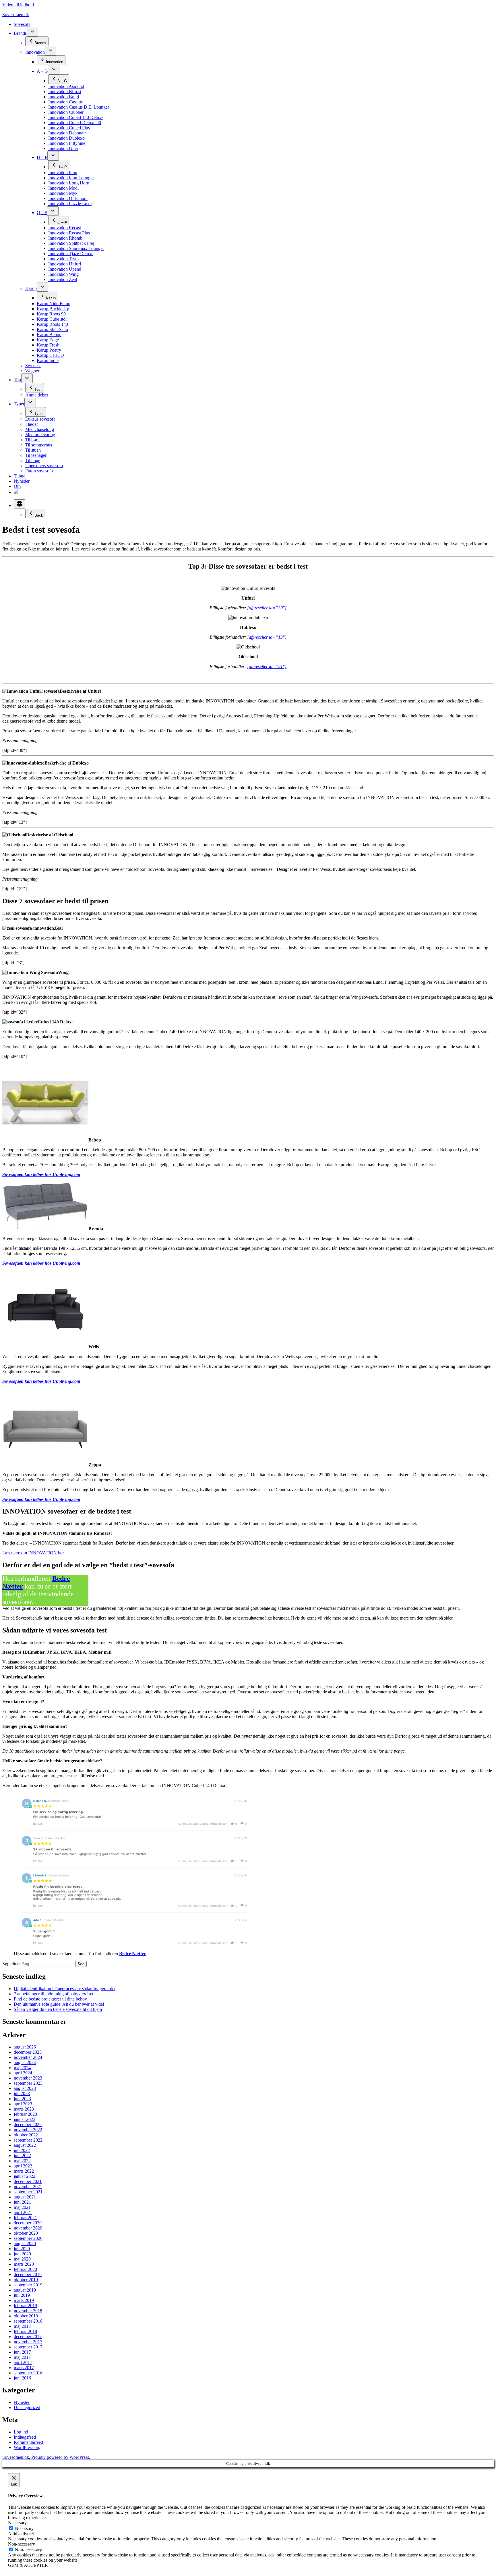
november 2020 (28, 2228)
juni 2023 (22, 2099)
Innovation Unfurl (65, 264)
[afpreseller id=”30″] (267, 608)
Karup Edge (48, 340)
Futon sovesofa (39, 471)
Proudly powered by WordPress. (61, 2457)
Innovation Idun (63, 173)
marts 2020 (24, 2264)
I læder (32, 424)
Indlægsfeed (25, 2437)
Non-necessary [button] (22, 2544)
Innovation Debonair (67, 133)
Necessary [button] (17, 2523)
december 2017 (28, 2337)
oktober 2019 (26, 2280)
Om (17, 486)
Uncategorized (27, 2407)
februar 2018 (25, 2331)
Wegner (32, 371)
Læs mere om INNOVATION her (33, 1553)
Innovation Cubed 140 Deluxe (76, 117)
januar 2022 (25, 2176)
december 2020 (28, 2223)
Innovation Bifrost (65, 92)
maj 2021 (22, 2207)
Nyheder (22, 481)
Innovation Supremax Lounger (76, 248)
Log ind (21, 2432)
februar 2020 (25, 2269)
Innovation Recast (65, 228)
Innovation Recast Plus (69, 233)
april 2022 (23, 2166)
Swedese (33, 366)
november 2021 (28, 2187)
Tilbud (20, 476)
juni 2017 (22, 2352)
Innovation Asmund (66, 86)
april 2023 (23, 2104)
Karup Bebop (49, 335)
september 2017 (28, 2347)
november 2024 (28, 2057)
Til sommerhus (39, 445)
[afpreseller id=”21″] (267, 666)
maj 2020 (22, 2259)
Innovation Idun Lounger (71, 178)
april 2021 (23, 2212)
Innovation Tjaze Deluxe (71, 254)
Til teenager (36, 455)
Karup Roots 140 (52, 324)
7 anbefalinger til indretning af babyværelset (54, 1994)
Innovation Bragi (64, 97)
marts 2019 (24, 2300)
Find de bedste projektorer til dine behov (50, 1999)
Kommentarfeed (28, 2442)
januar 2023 (25, 2119)
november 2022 (28, 2130)
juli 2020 (22, 2249)
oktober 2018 (26, 2316)
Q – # (42, 212)
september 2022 (28, 2140)
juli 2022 (22, 2150)
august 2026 (25, 2047)
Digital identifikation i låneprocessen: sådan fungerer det (65, 1989)
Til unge (33, 460)
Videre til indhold (18, 5)
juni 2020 (22, 2254)
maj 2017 (22, 2357)
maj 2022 (22, 2161)
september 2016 (28, 2373)
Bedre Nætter (132, 1954)
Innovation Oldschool (68, 198)
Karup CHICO (50, 355)
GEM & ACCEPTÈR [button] (28, 2565)
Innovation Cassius (65, 102)
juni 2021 (22, 2202)
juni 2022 (22, 2156)
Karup (31, 288)
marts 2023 (24, 2109)
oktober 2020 (26, 2233)
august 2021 (25, 2197)
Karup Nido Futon (54, 304)
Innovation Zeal (63, 279)
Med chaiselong (40, 429)
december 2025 (28, 2052)
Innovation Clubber (66, 112)
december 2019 (28, 2274)
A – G (42, 71)
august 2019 (25, 2290)
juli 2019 (22, 2295)
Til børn (32, 440)
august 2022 (25, 2145)
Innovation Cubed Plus (69, 128)
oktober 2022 (26, 2135)
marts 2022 (24, 2171)
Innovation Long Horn (69, 183)
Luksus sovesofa (40, 419)
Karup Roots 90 (51, 314)
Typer (19, 404)
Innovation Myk (63, 193)
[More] (20, 504)
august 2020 (25, 2243)
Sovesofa (22, 24)
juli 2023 (22, 2093)
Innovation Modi (63, 188)
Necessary (24, 2528)
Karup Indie (48, 360)
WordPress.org (27, 2447)
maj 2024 (22, 2068)
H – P (42, 157)
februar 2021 (25, 2218)
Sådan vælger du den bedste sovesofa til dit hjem (58, 2009)
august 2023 (25, 2088)
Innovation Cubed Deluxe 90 (75, 123)
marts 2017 (24, 2368)
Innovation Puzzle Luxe (70, 204)
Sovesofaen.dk (16, 15)
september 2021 (28, 2192)
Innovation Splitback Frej (71, 243)
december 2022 (28, 2124)
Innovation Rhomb (65, 238)
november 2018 (28, 2311)
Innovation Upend (65, 269)
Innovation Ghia (63, 148)
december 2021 (28, 2181)
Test (18, 380)
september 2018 (28, 2321)
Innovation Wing (63, 274)
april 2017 (23, 2362)
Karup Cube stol (52, 319)
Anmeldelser (37, 395)
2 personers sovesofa (44, 466)
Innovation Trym (63, 259)
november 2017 (28, 2342)
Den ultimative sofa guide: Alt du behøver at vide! (59, 2004)
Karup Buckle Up (53, 309)
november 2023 (28, 2078)
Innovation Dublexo (66, 138)
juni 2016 (22, 2378)
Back (39, 515)
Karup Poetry (49, 350)
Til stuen (33, 450)
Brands (20, 33)
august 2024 (25, 2062)
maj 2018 (22, 2326)
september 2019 (28, 2285)
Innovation (35, 52)
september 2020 (28, 2238)
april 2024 (23, 2073)
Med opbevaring (40, 435)
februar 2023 (25, 2114)
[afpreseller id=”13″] (267, 637)
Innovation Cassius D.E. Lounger (79, 107)
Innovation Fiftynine (67, 143)
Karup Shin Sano (52, 329)
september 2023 (28, 2083)
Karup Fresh (48, 345)
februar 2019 (25, 2305)
